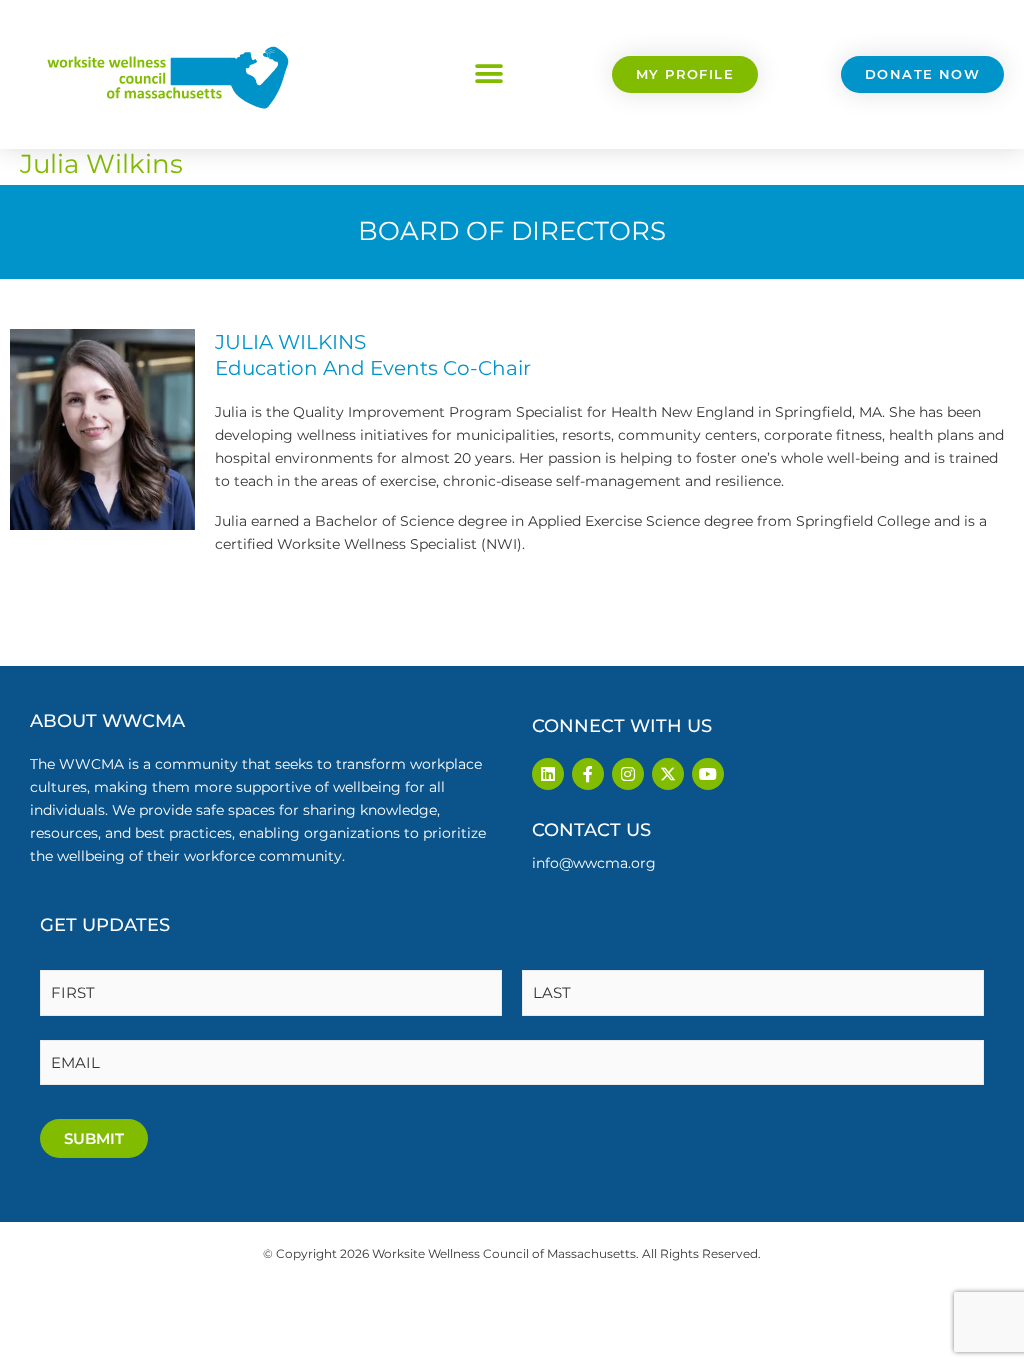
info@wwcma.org (594, 863)
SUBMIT (94, 1138)
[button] (489, 74)
